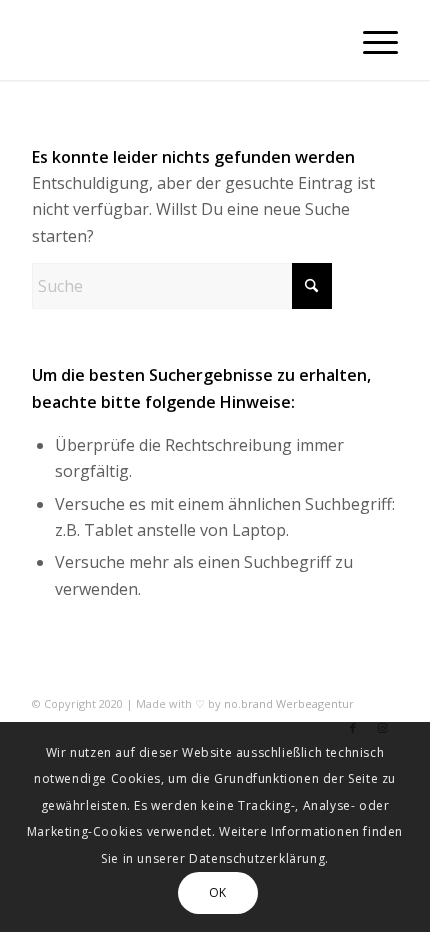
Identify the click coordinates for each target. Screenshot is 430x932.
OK (218, 892)
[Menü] (370, 40)
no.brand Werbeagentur (289, 703)
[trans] (178, 40)
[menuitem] (370, 40)
